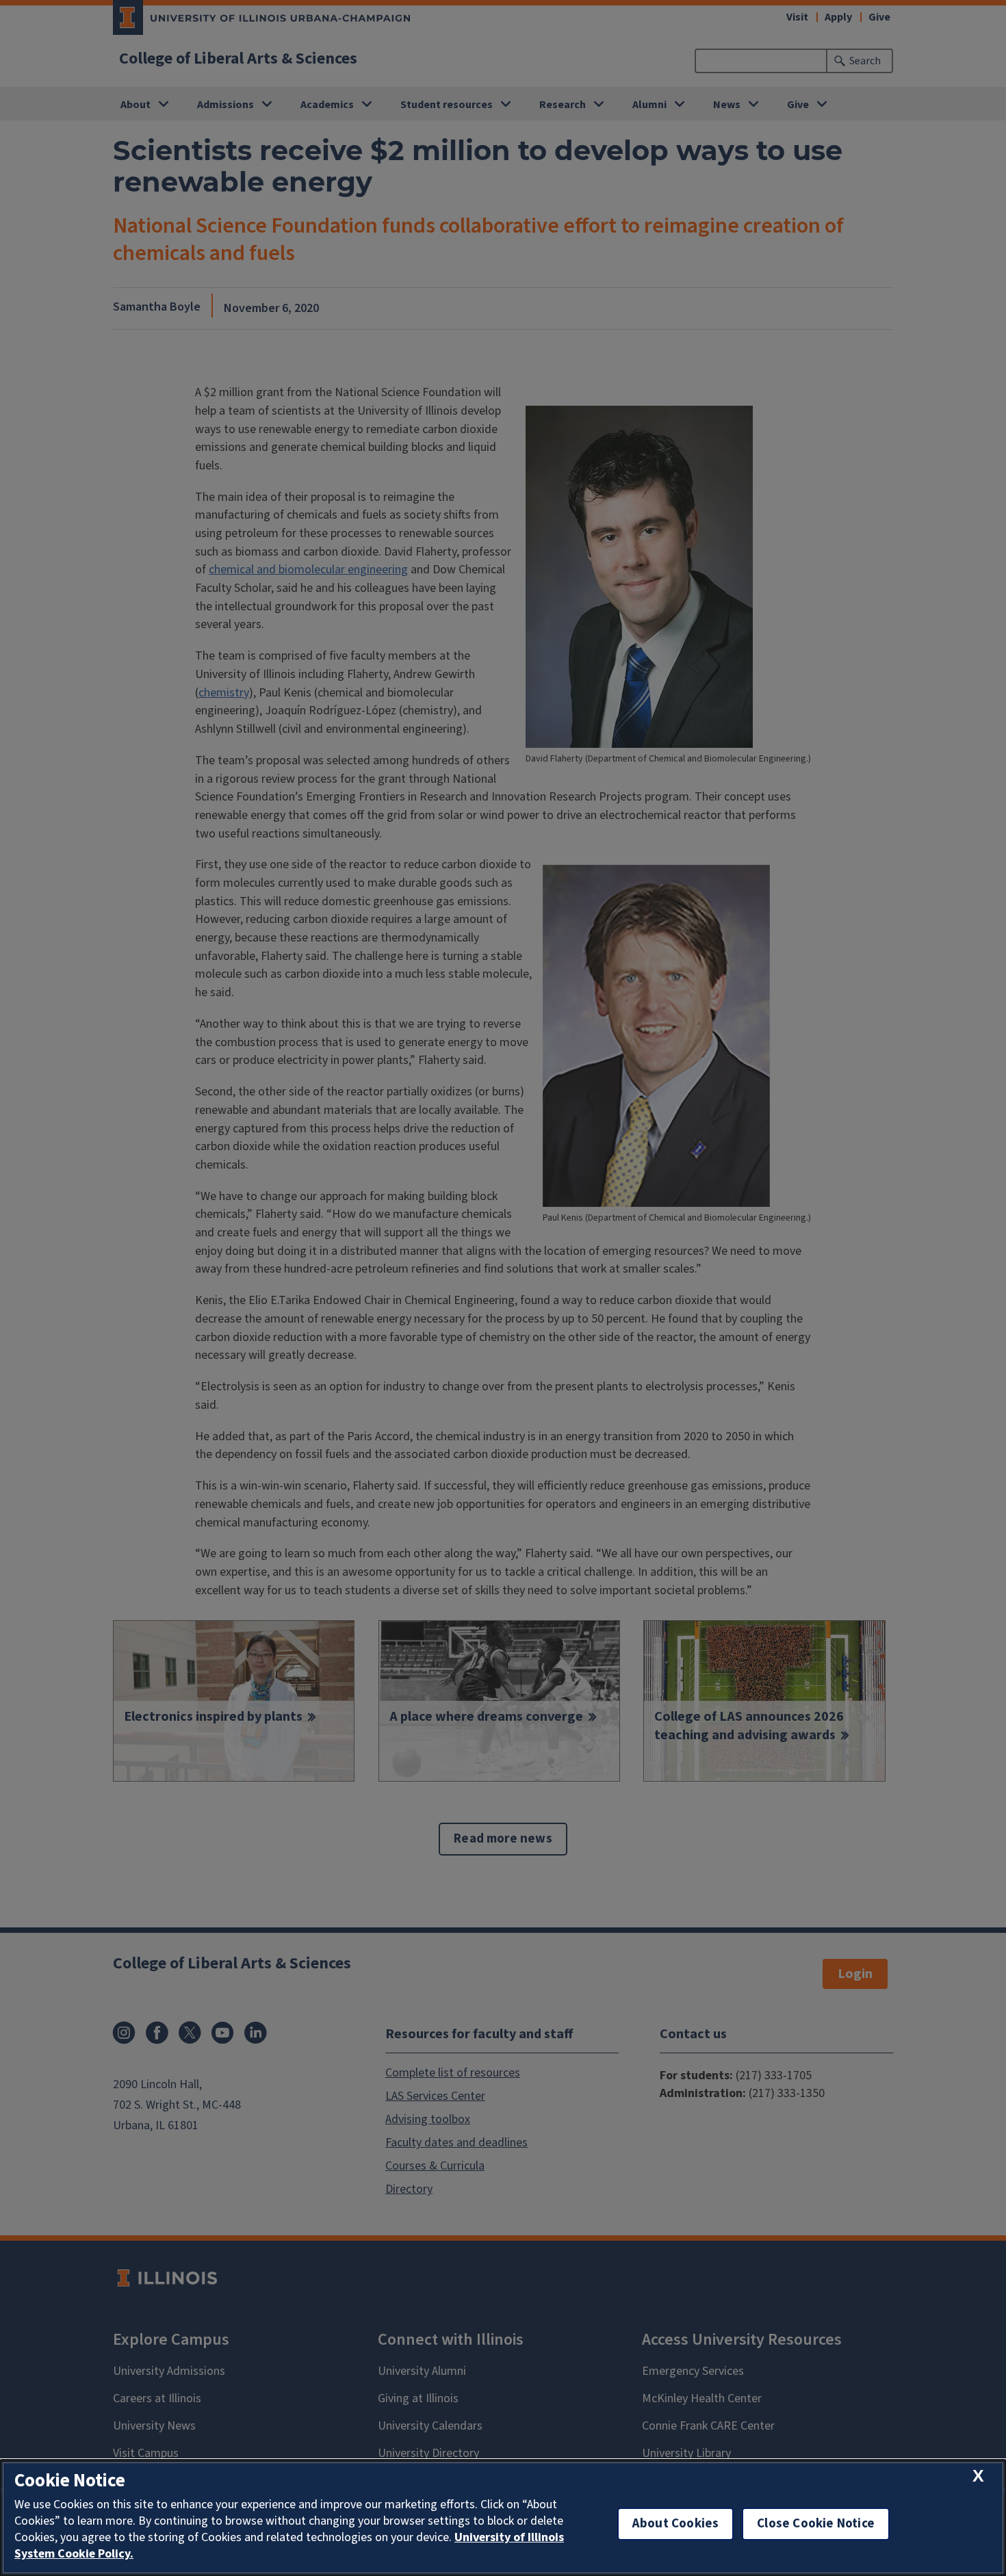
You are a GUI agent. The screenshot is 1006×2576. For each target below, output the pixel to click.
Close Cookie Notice (816, 2524)
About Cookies (675, 2524)
